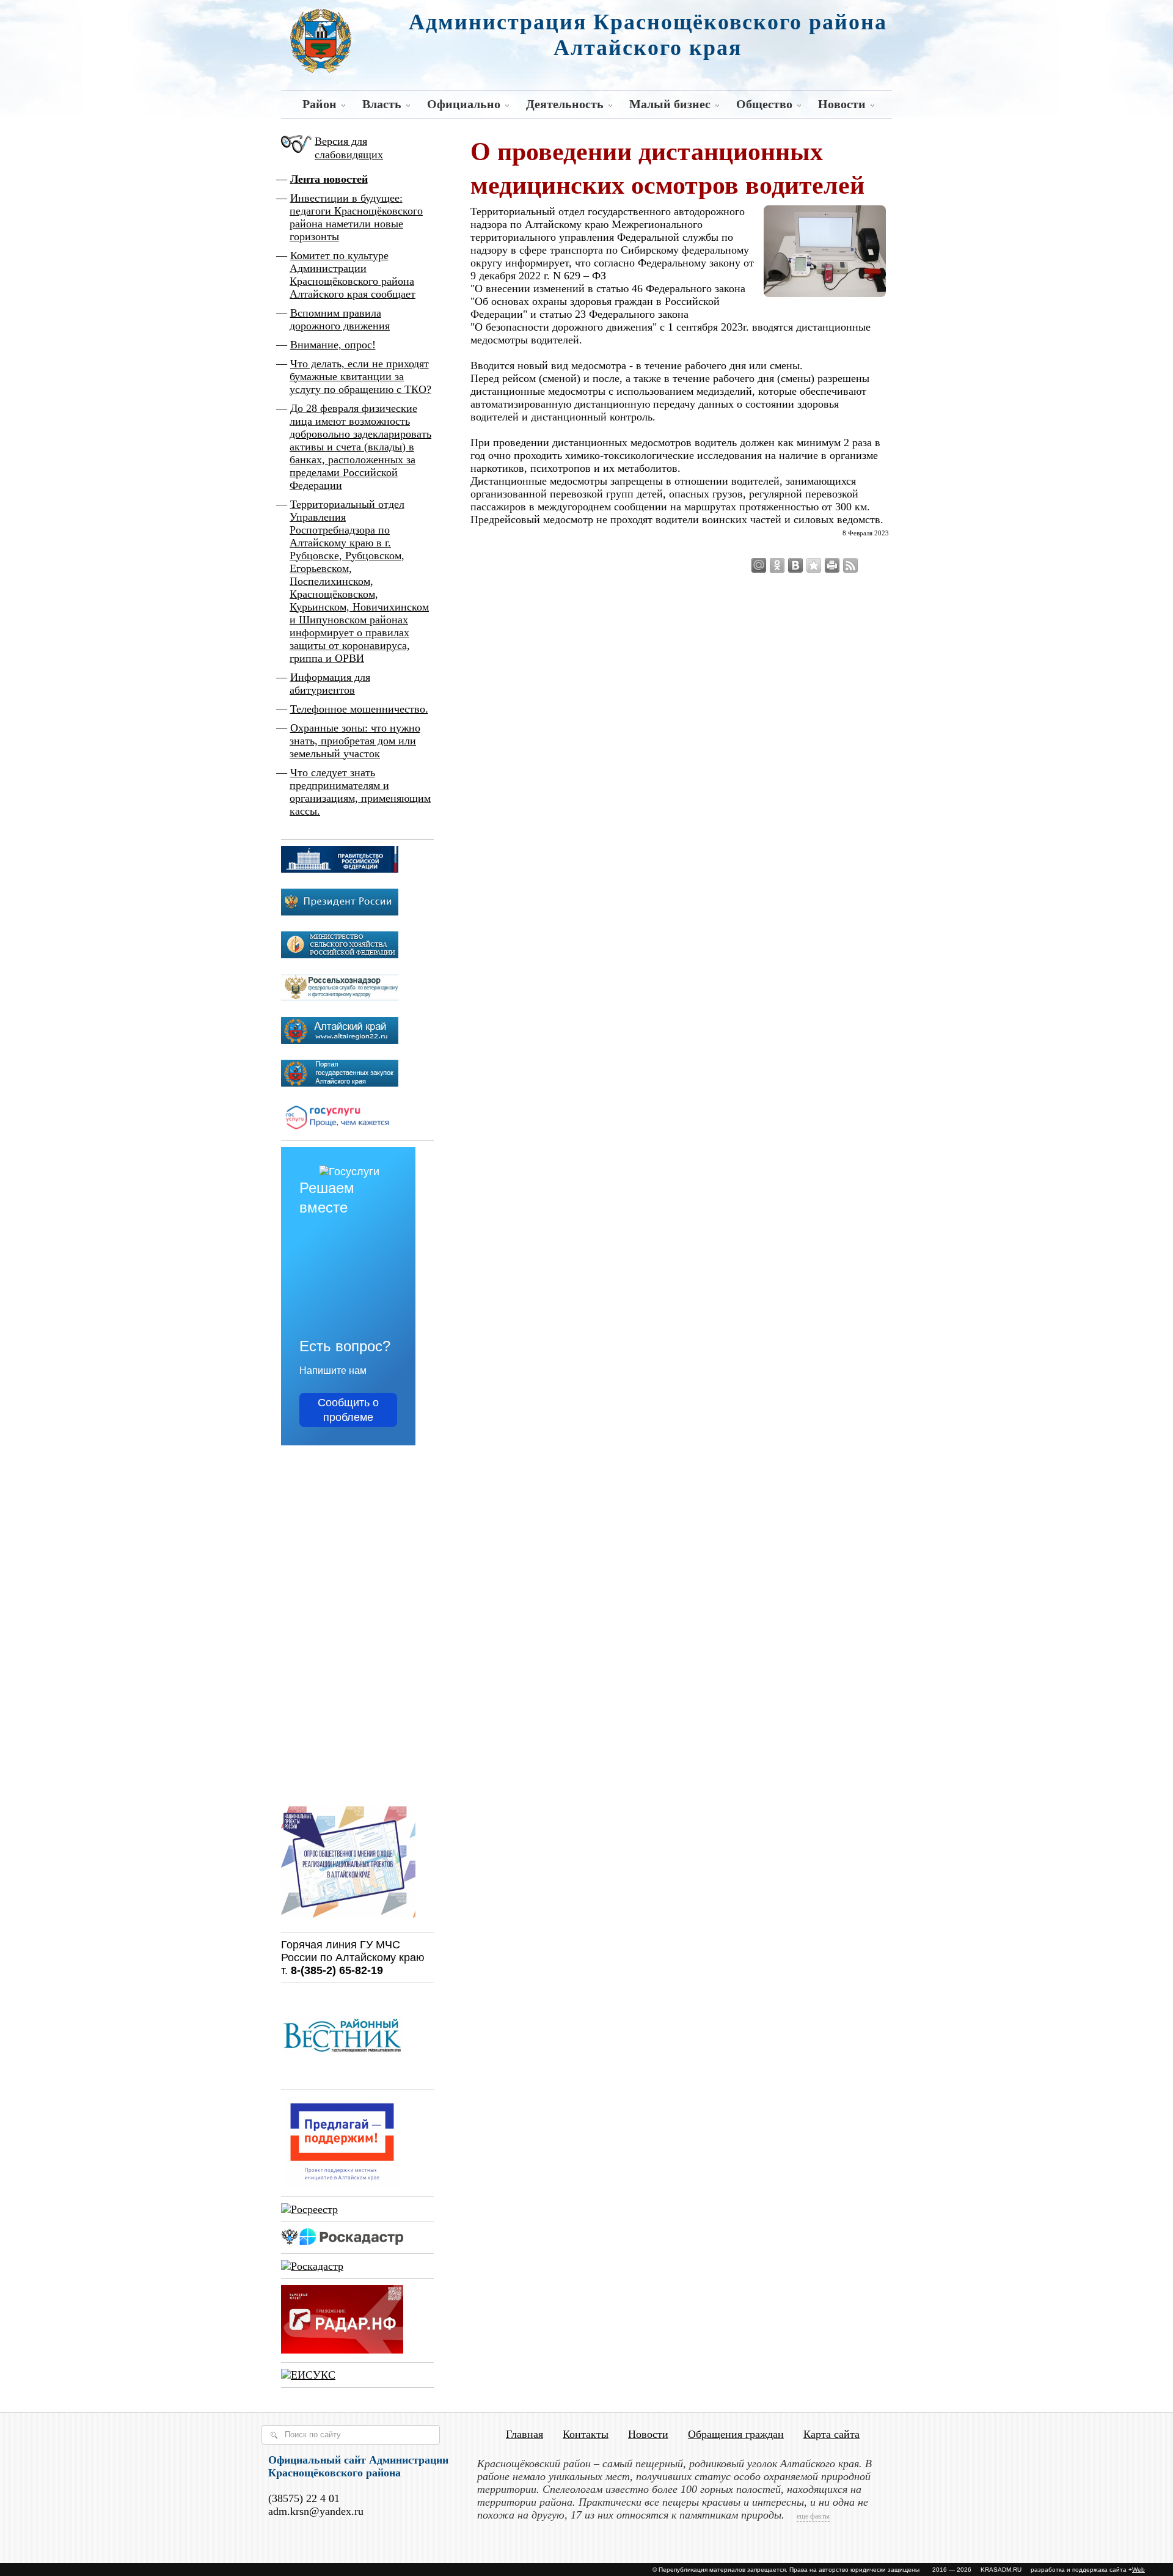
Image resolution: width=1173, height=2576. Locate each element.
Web (1138, 2570)
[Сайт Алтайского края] (340, 1040)
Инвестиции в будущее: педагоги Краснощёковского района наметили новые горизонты (356, 217)
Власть (382, 104)
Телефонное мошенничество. (359, 709)
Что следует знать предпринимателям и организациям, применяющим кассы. (360, 792)
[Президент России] (340, 912)
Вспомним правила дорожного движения (340, 319)
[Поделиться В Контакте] (795, 565)
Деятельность (565, 104)
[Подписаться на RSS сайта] (850, 565)
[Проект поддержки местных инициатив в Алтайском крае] (342, 2184)
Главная (524, 2434)
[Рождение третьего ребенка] (312, 2266)
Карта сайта (831, 2434)
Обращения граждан (736, 2434)
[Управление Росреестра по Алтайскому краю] (309, 2209)
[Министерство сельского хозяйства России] (340, 955)
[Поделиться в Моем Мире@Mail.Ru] (759, 565)
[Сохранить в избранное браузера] (814, 565)
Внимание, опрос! (333, 345)
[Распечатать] (832, 565)
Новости (842, 104)
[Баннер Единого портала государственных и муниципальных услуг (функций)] (340, 1128)
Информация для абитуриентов (330, 684)
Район (320, 104)
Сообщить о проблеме (348, 1410)
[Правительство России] (340, 869)
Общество (764, 104)
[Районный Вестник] (342, 2077)
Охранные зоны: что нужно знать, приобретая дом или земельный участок (355, 741)
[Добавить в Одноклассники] (777, 565)
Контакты (586, 2434)
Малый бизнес (670, 104)
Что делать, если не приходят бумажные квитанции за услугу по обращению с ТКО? (360, 376)
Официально (464, 104)
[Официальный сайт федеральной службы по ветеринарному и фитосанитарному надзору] (340, 997)
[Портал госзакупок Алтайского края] (340, 1083)
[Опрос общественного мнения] (348, 1920)
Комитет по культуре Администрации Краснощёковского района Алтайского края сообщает (353, 275)
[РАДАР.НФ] (342, 2350)
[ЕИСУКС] (308, 2375)
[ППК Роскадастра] (342, 2241)
